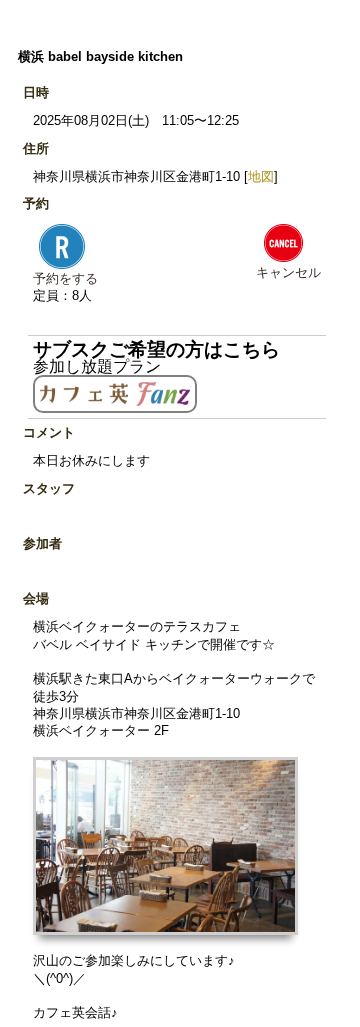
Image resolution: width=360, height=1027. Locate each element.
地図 (261, 176)
